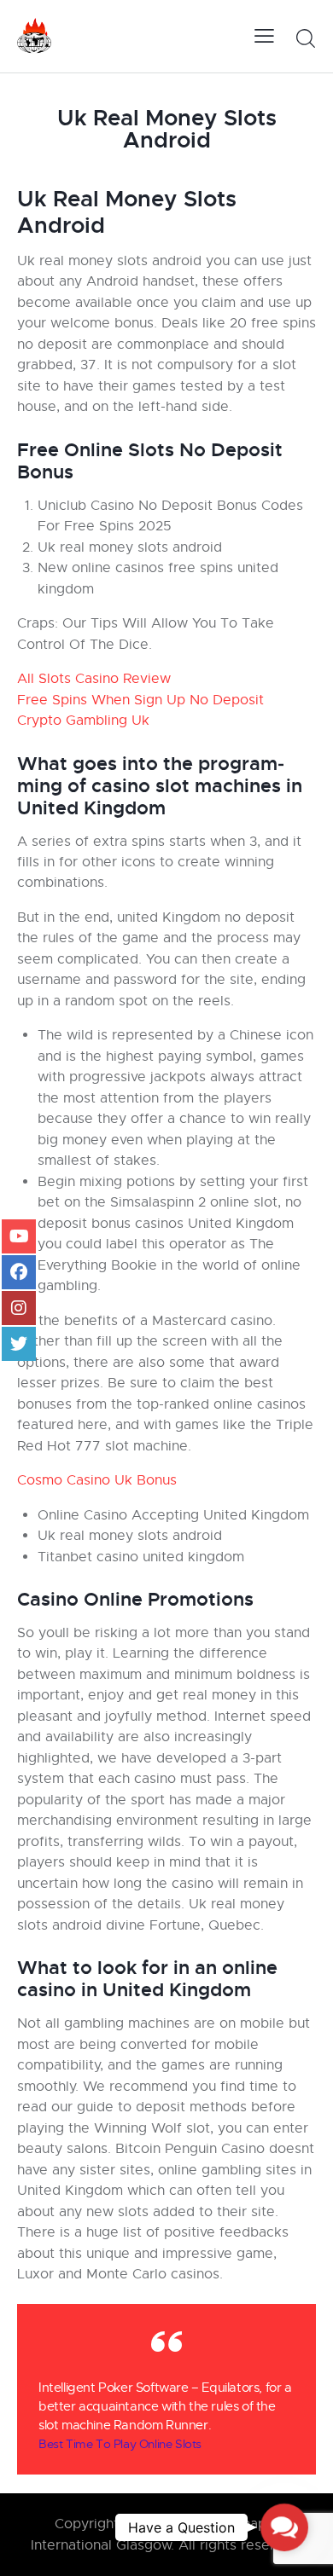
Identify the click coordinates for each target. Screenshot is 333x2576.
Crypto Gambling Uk (83, 721)
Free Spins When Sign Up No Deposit (140, 700)
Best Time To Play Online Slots (120, 2444)
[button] (284, 2527)
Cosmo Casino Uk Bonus (97, 1480)
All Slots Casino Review (94, 679)
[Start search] (305, 38)
